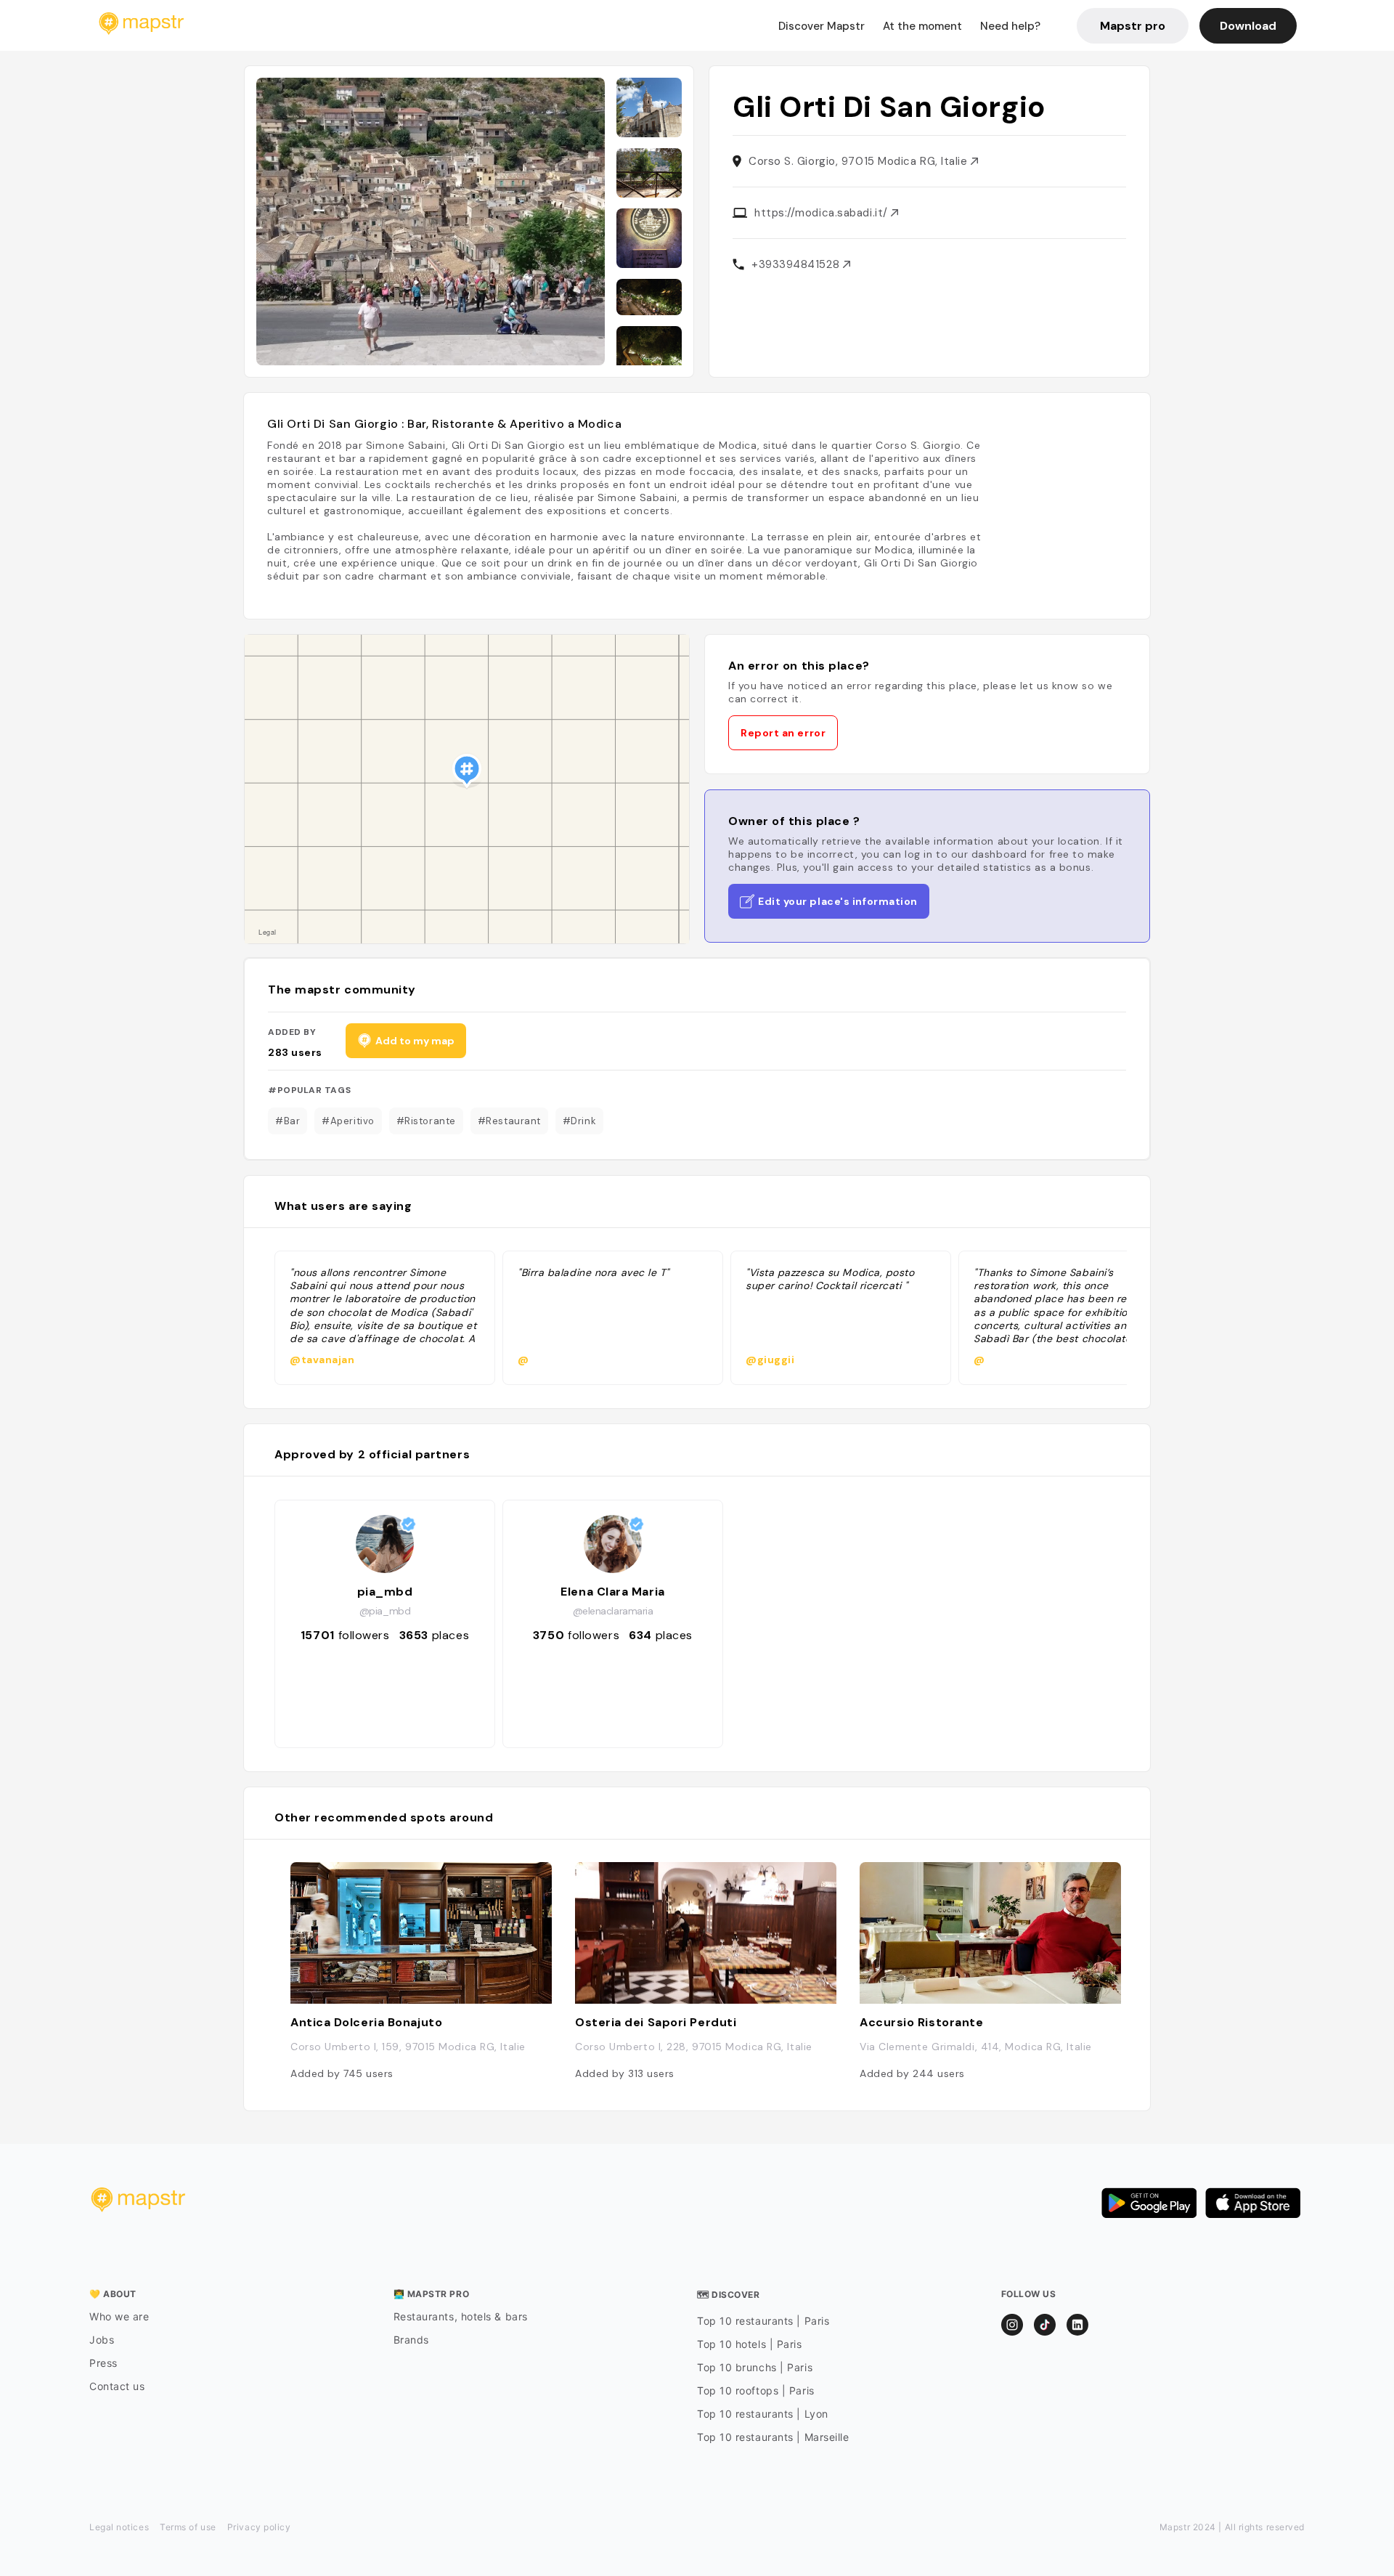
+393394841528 (797, 264)
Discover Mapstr (822, 26)
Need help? (1010, 26)
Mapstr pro (1133, 26)
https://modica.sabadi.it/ (823, 213)
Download (1248, 26)
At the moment (922, 26)
